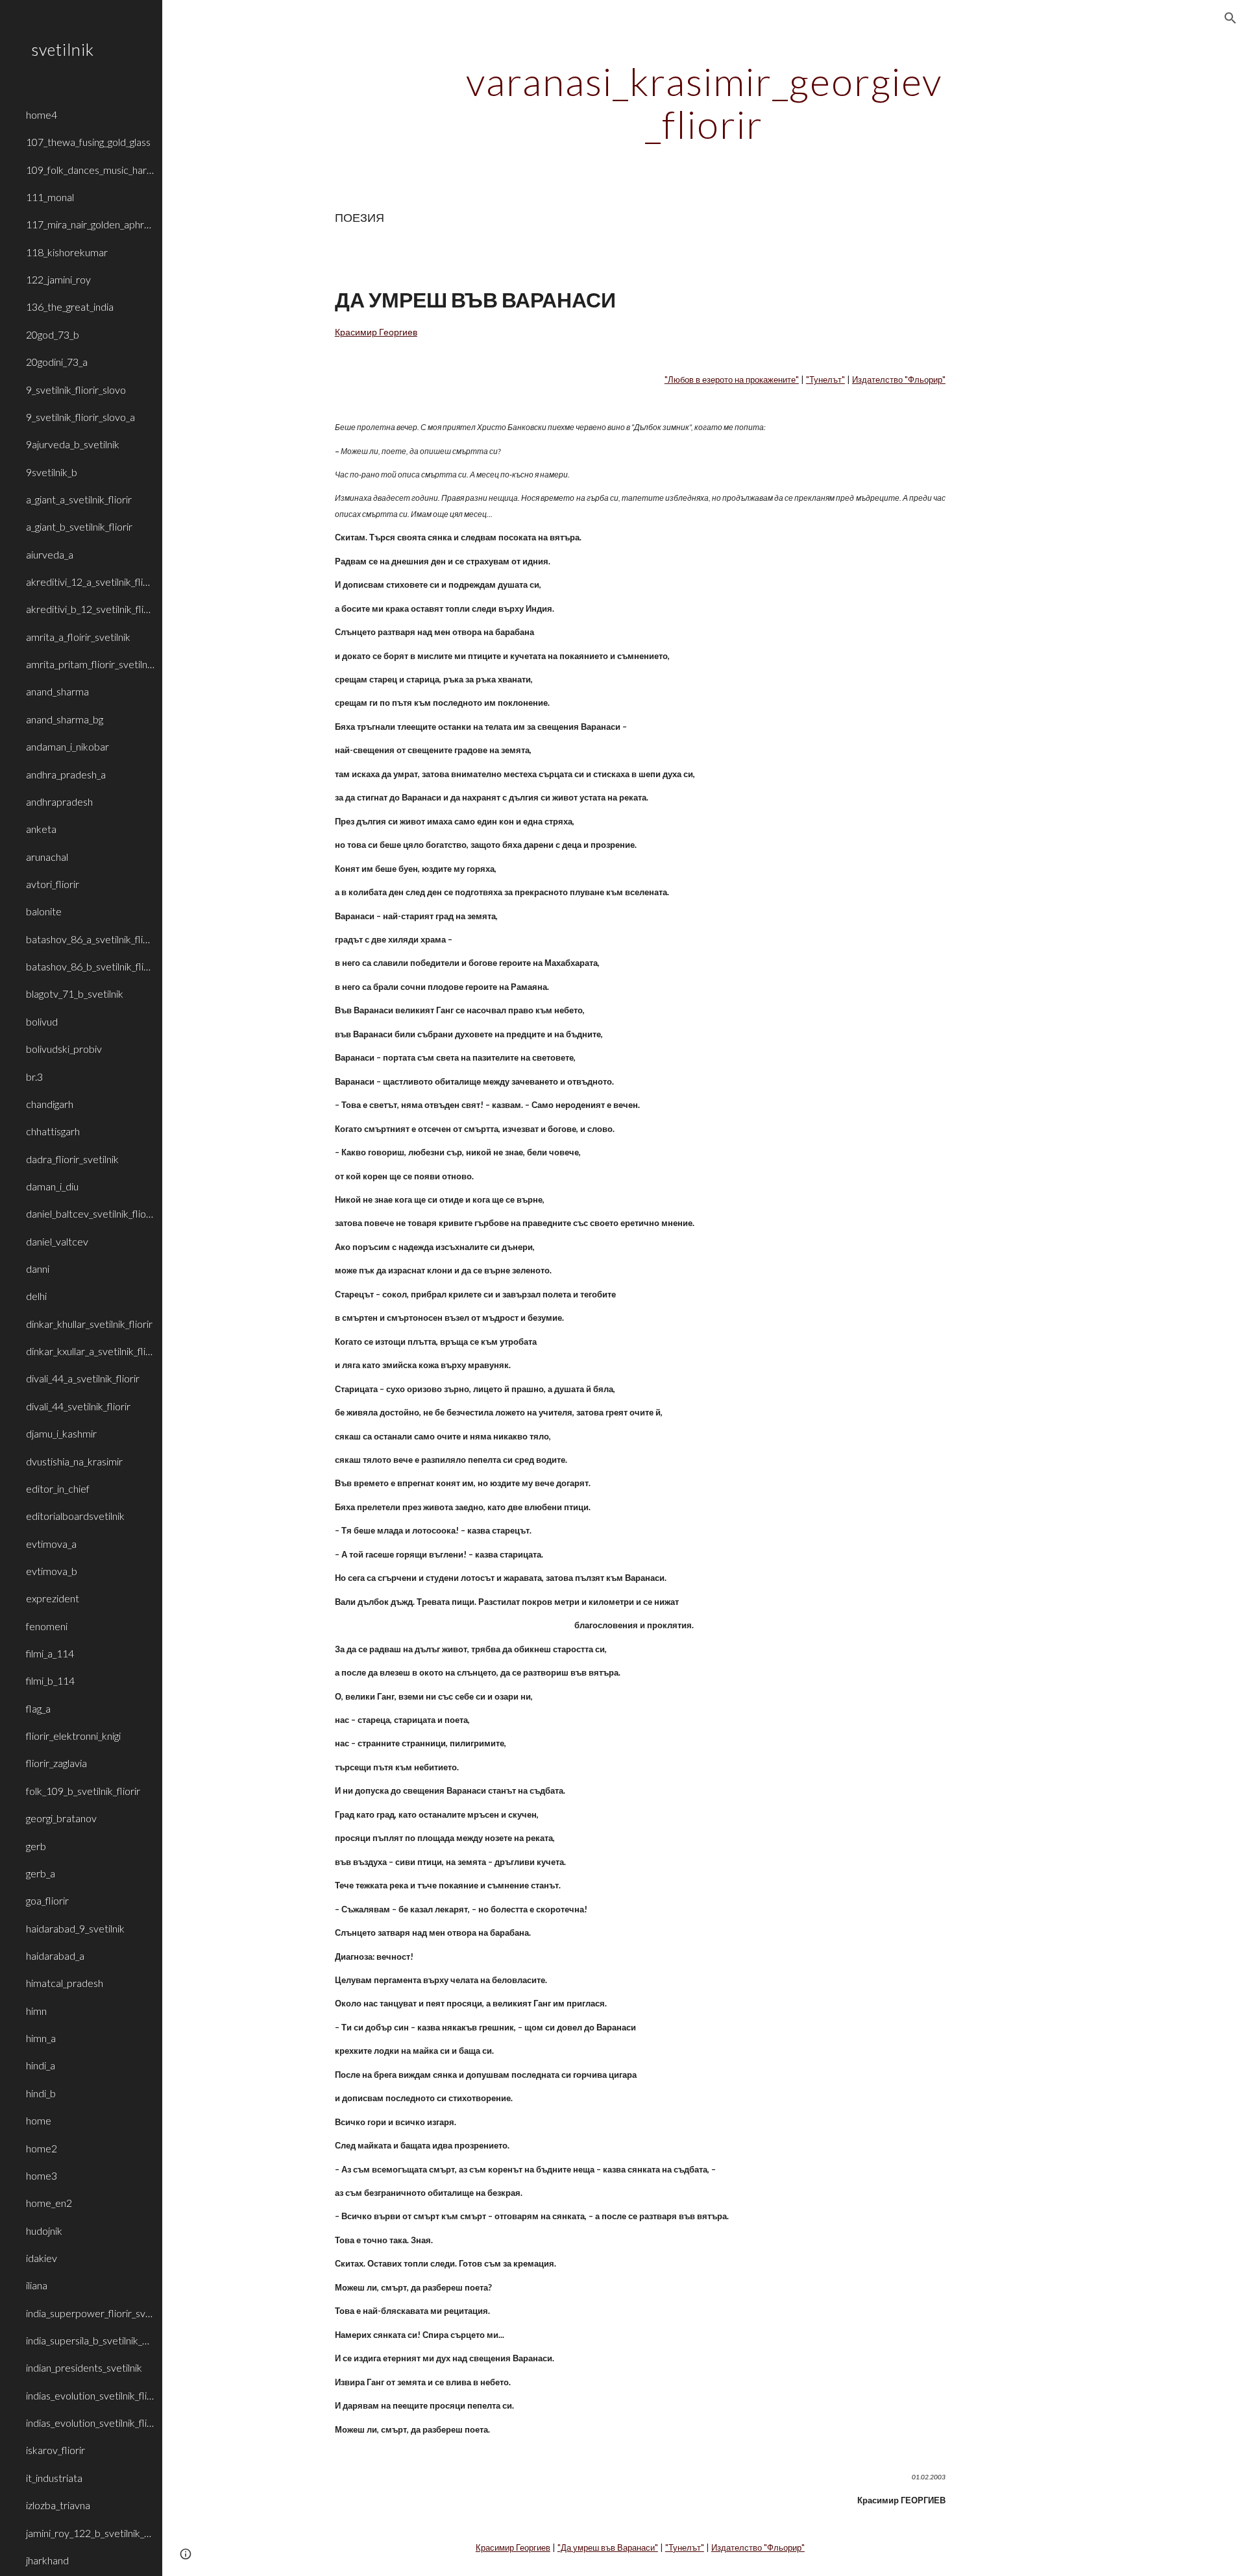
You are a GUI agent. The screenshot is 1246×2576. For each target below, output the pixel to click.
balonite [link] (44, 911)
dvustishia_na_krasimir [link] (74, 1461)
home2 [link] (42, 2148)
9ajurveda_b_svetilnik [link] (73, 444)
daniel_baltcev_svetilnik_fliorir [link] (90, 1213)
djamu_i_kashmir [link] (61, 1433)
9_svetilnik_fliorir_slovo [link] (76, 390)
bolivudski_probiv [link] (64, 1049)
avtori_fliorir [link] (53, 884)
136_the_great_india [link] (70, 307)
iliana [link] (37, 2285)
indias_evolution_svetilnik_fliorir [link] (90, 2395)
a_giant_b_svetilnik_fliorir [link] (79, 526)
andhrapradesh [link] (59, 801)
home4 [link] (42, 114)
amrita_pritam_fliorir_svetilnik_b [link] (90, 664)
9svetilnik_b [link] (52, 472)
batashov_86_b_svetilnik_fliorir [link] (90, 966)
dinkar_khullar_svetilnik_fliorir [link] (89, 1324)
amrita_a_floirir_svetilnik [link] (78, 637)
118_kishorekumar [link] (67, 252)
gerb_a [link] (41, 1873)
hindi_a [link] (41, 2065)
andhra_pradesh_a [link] (66, 774)
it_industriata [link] (54, 2478)
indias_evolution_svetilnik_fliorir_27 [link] (90, 2423)
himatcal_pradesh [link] (65, 1983)
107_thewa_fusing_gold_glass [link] (88, 142)
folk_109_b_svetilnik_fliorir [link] (83, 1791)
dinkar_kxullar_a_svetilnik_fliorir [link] (90, 1351)
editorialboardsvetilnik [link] (75, 1516)
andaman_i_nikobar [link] (67, 746)
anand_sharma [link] (57, 691)
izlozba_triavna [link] (58, 2505)
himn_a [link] (41, 2038)
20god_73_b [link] (53, 334)
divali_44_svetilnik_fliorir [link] (78, 1406)
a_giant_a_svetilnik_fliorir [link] (79, 499)
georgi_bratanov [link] (61, 1818)
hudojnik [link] (44, 2231)
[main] (704, 102)
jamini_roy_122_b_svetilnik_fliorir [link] (90, 2533)
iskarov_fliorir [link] (55, 2450)
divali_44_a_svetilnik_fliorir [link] (83, 1378)
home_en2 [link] (49, 2203)
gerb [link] (36, 1846)
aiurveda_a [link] (50, 554)
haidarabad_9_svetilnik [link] (75, 1928)
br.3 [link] (34, 1077)
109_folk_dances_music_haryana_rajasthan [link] (90, 170)
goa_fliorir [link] (47, 1900)
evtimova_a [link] (51, 1544)
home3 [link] (42, 2175)
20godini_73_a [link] (57, 362)
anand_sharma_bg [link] (65, 719)
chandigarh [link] (50, 1104)
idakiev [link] (42, 2258)
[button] (1230, 18)
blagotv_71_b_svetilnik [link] (75, 993)
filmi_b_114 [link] (50, 1680)
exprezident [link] (53, 1598)
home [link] (39, 2120)
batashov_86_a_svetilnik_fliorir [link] (90, 939)
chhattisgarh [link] (53, 1131)
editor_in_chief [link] (58, 1488)
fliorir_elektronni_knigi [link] (73, 1736)
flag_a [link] (38, 1708)
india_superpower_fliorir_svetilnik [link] (90, 2313)
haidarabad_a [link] (55, 1956)
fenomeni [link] (47, 1626)
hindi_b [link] (41, 2093)
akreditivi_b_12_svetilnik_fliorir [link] (90, 609)
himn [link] (36, 2011)
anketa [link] (41, 829)
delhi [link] (36, 1296)
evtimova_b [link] (52, 1571)
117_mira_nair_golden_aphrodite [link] (90, 224)
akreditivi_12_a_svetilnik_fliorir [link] (90, 582)
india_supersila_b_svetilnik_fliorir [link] (90, 2340)
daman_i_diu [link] (52, 1186)
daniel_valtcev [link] (57, 1241)
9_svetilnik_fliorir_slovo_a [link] (80, 417)
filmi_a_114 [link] (50, 1653)
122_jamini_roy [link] (58, 279)
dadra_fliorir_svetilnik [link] (72, 1159)
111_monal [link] (50, 197)
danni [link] (38, 1269)
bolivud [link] (42, 1021)
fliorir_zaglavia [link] (56, 1763)
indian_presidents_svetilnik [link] (84, 2367)
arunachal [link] (47, 857)
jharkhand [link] (47, 2560)
